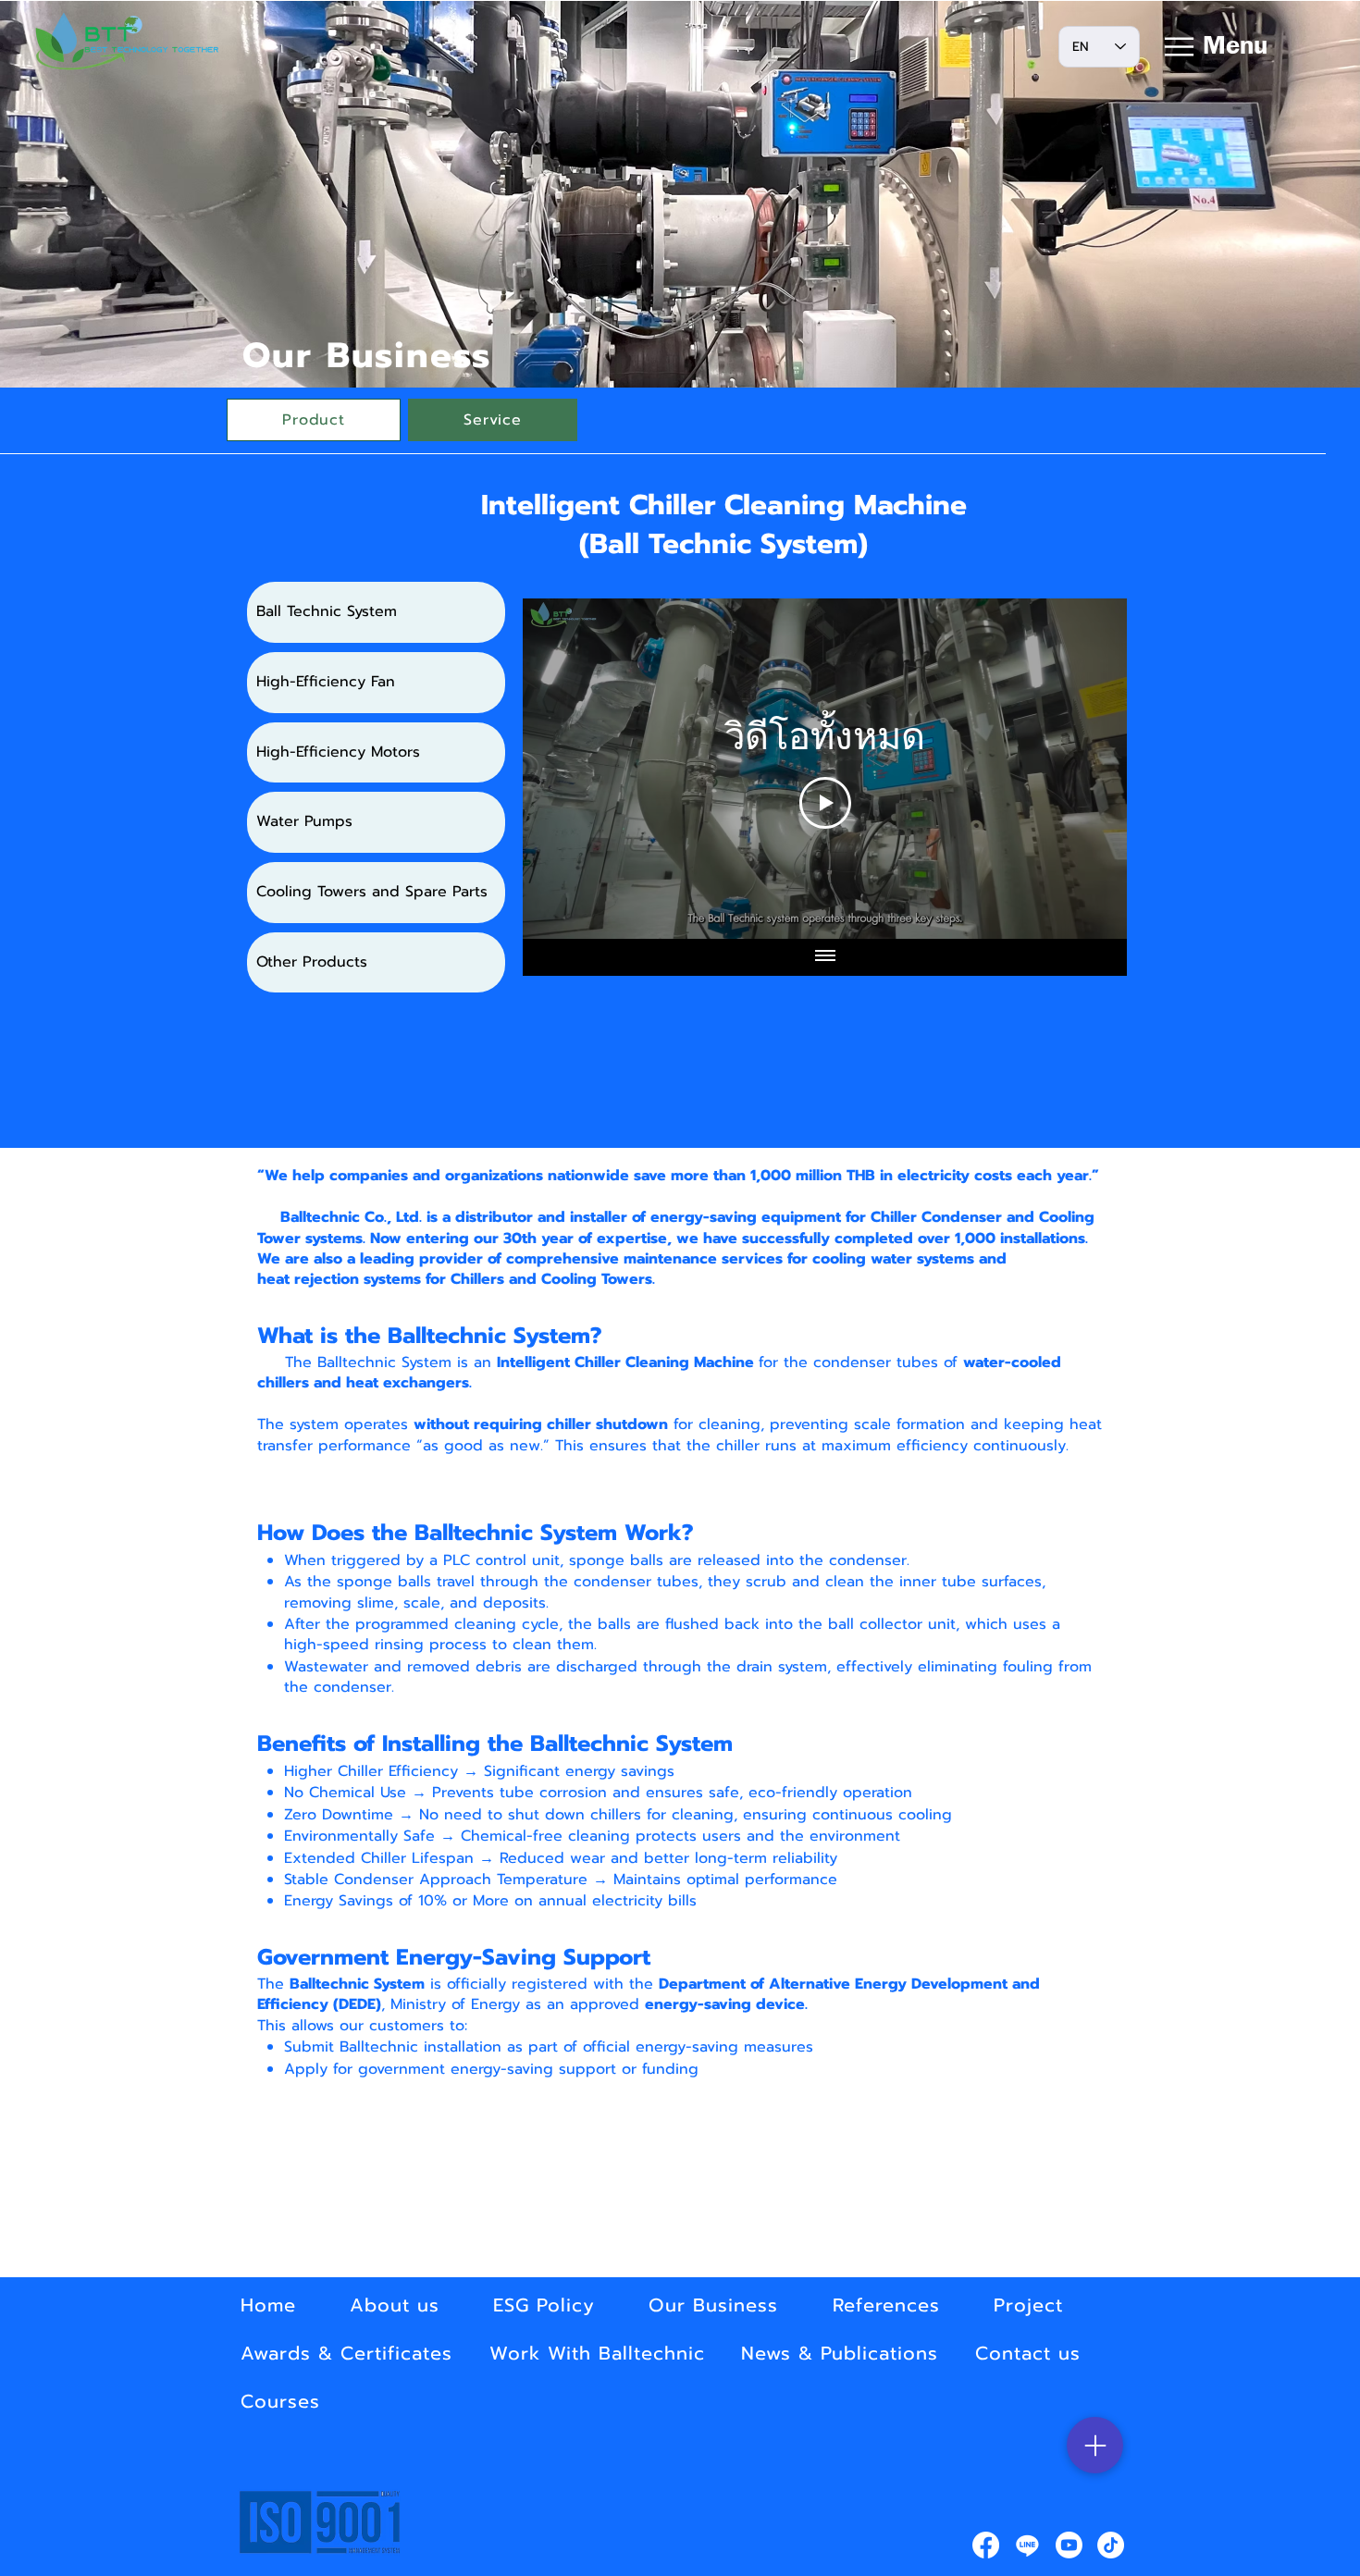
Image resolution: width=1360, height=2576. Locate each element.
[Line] (1027, 2545)
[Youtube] (1069, 2545)
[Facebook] (986, 2545)
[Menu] (1095, 2445)
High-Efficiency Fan (326, 682)
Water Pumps (304, 821)
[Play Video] (825, 803)
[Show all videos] (825, 957)
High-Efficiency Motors (338, 752)
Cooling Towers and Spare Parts (372, 892)
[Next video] (1088, 769)
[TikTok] (1111, 2545)
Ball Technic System (327, 611)
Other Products (312, 962)
